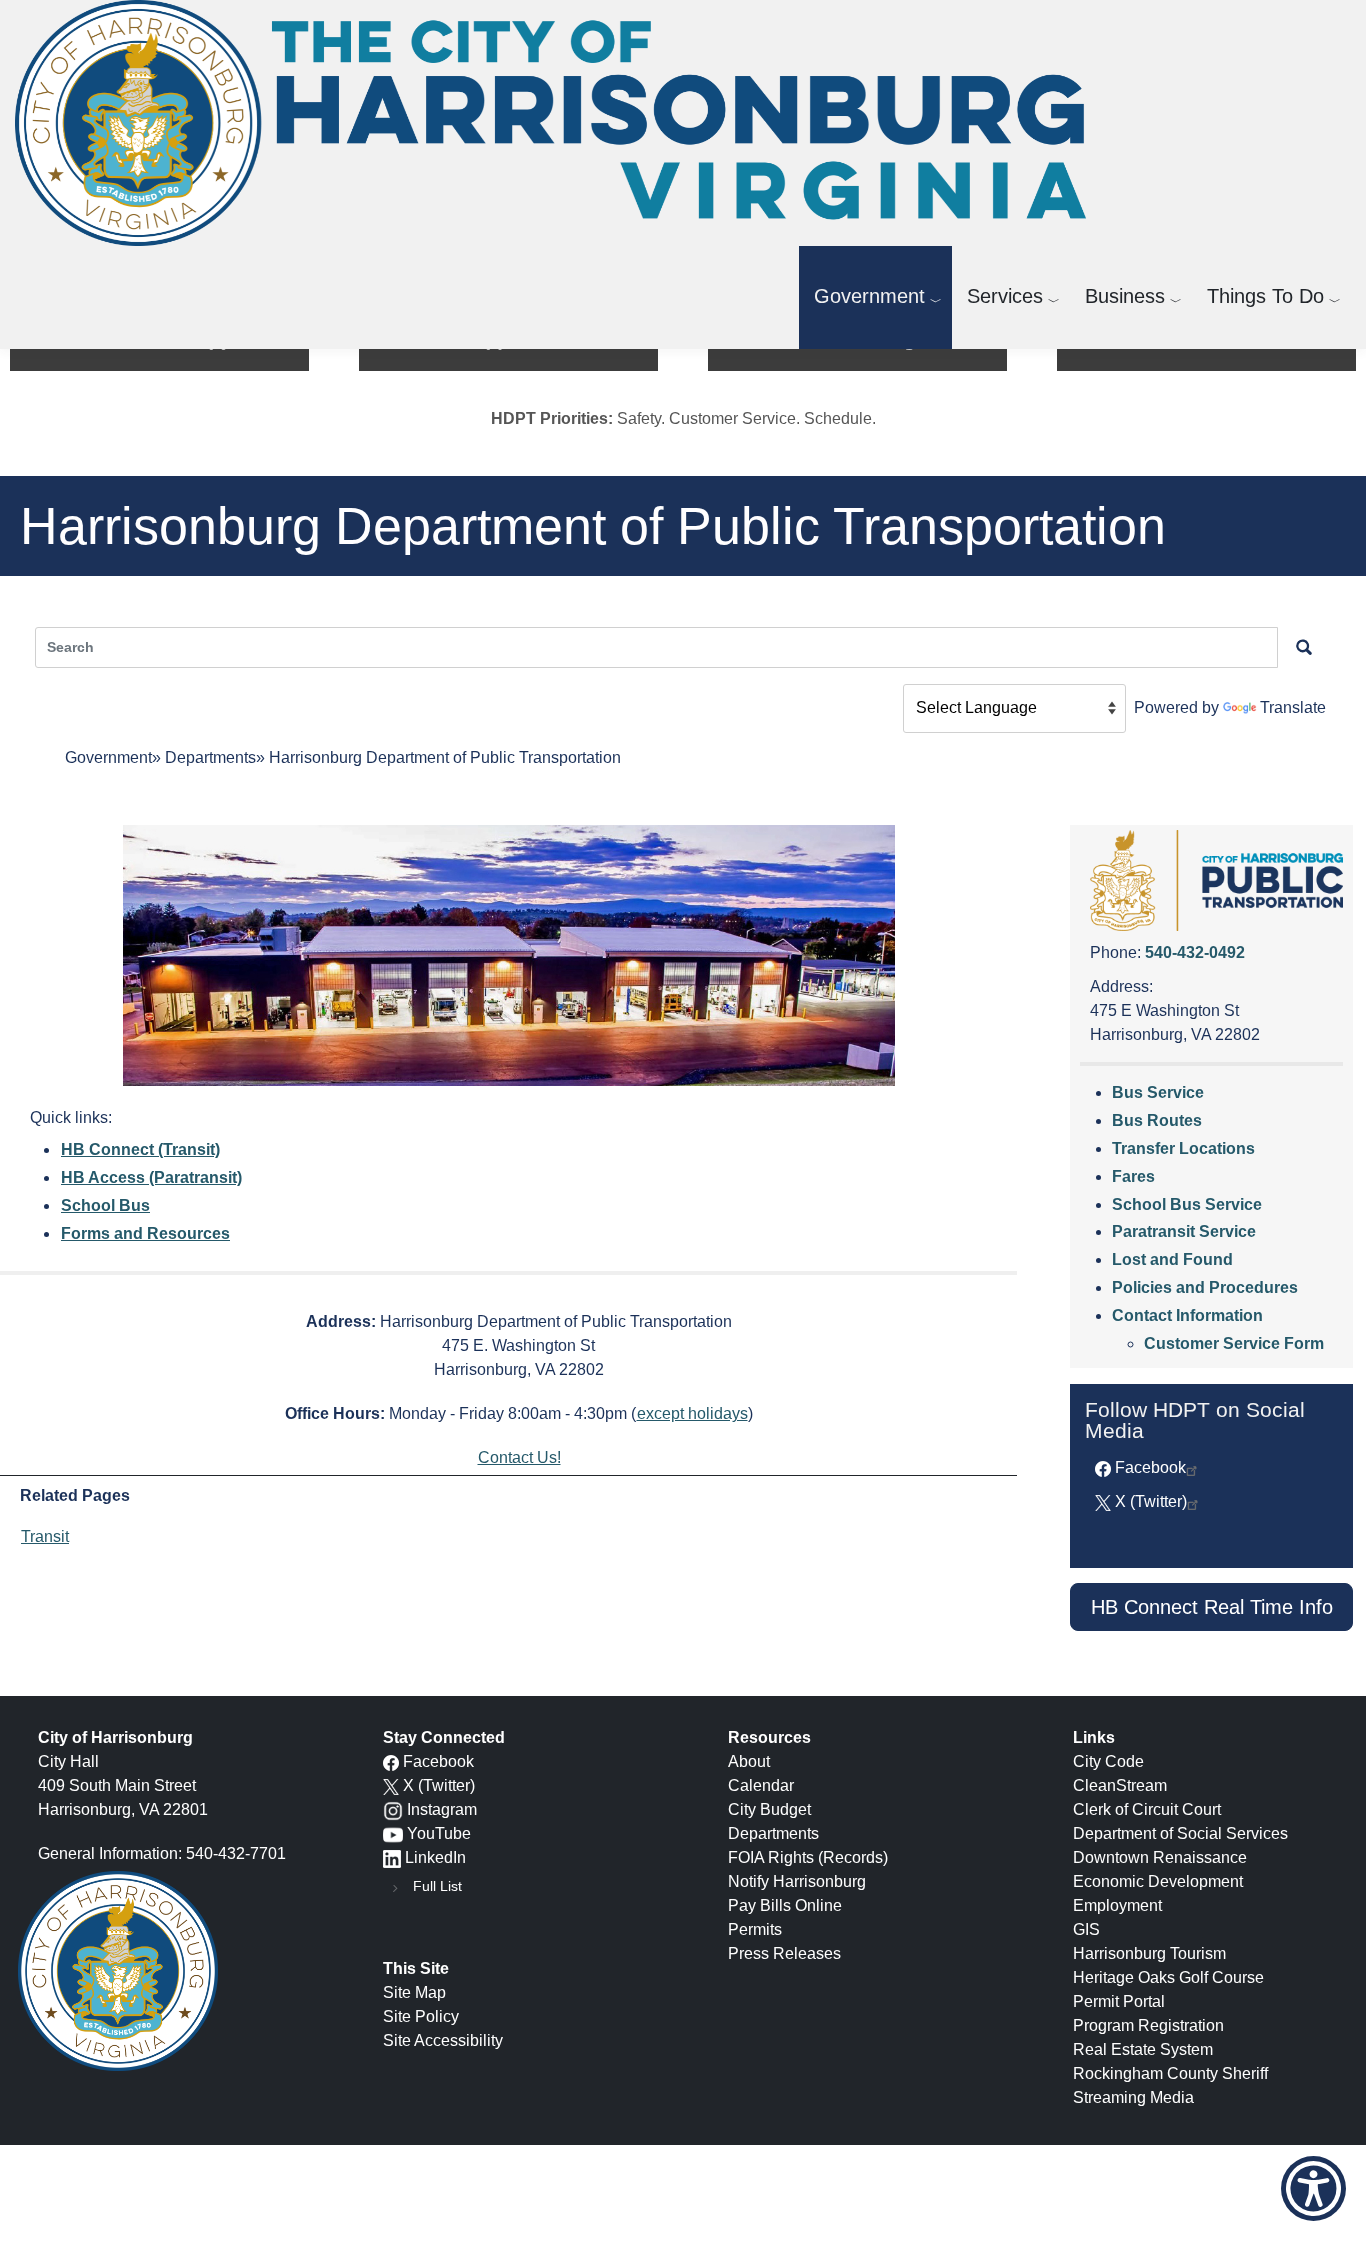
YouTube (439, 1833)
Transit (45, 1536)
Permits (755, 1929)
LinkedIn (435, 1857)
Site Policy (421, 2016)
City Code (1108, 1761)
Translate (1293, 707)
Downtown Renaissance (1160, 1857)
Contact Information (1187, 1315)
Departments (210, 757)
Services (1005, 296)
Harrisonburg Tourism (1149, 1953)
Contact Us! (519, 1457)
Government (869, 296)
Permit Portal (1119, 2001)
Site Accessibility (443, 2040)
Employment (1117, 1905)
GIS (1086, 1929)
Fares (1133, 1176)
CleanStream (1120, 1785)
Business (1125, 296)
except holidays (692, 1413)
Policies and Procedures (1205, 1287)
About (749, 1761)
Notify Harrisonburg (797, 1881)
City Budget (769, 1809)
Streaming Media (1133, 2097)
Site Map (414, 1992)
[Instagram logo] (393, 1809)
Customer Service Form (1234, 1343)
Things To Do (1265, 296)
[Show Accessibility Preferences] (1313, 2188)
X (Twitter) (1151, 1501)
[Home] (558, 123)
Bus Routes (1157, 1120)
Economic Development (1158, 1881)
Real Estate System (1143, 2049)
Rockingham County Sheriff (1170, 2073)
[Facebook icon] (391, 1761)
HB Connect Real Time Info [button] (1212, 1607)
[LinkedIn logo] (392, 1857)
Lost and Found (1172, 1259)
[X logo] (391, 1785)
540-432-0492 (1195, 952)
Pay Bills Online (785, 1905)
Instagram (442, 1809)
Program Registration (1148, 2025)
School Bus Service (1187, 1204)
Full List (437, 1886)
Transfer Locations (1183, 1148)
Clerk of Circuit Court (1147, 1809)
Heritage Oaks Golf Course (1168, 1977)
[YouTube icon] (393, 1833)
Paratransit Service (1184, 1231)
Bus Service (1158, 1092)
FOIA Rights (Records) (808, 1857)
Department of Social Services (1180, 1833)
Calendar (761, 1785)
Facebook (1150, 1467)
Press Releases (784, 1953)
